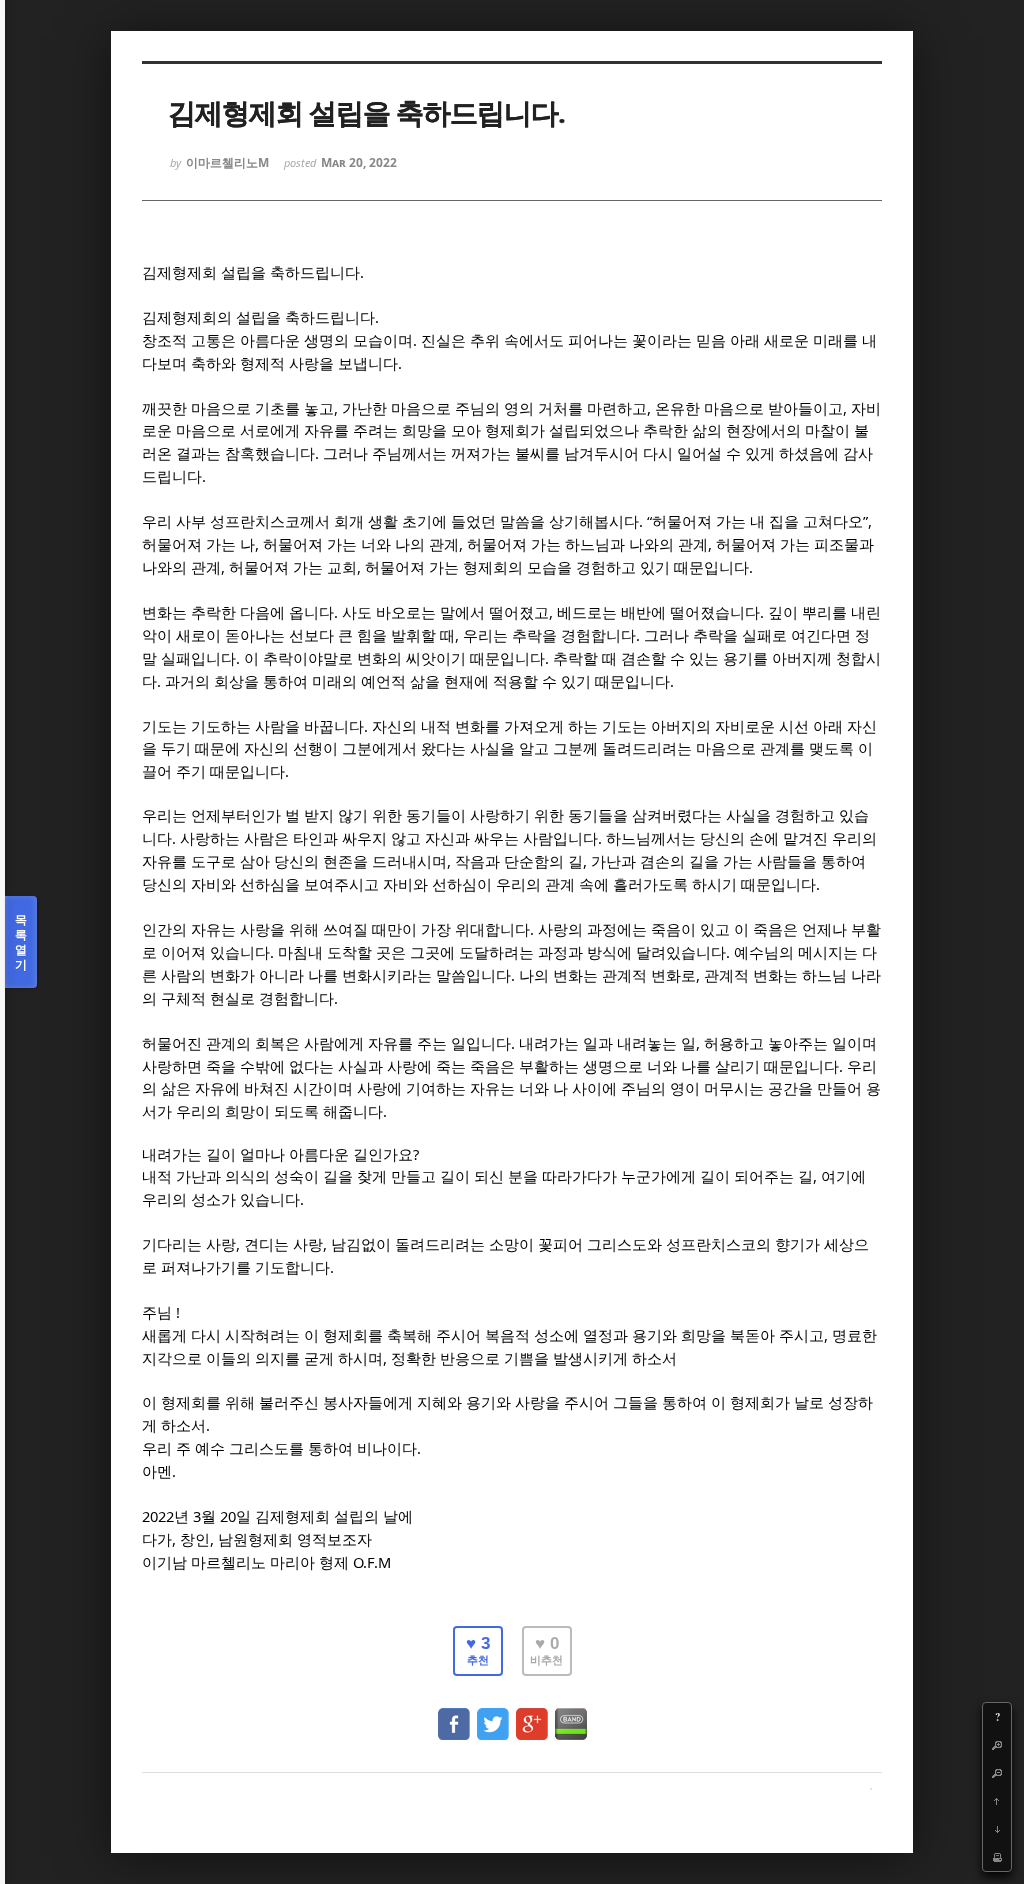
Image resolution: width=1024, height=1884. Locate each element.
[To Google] (532, 1714)
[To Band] (571, 1714)
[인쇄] (997, 1857)
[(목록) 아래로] (997, 1829)
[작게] (997, 1773)
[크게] (997, 1745)
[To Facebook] (454, 1714)
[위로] (997, 1801)
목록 (21, 942)
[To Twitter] (493, 1714)
